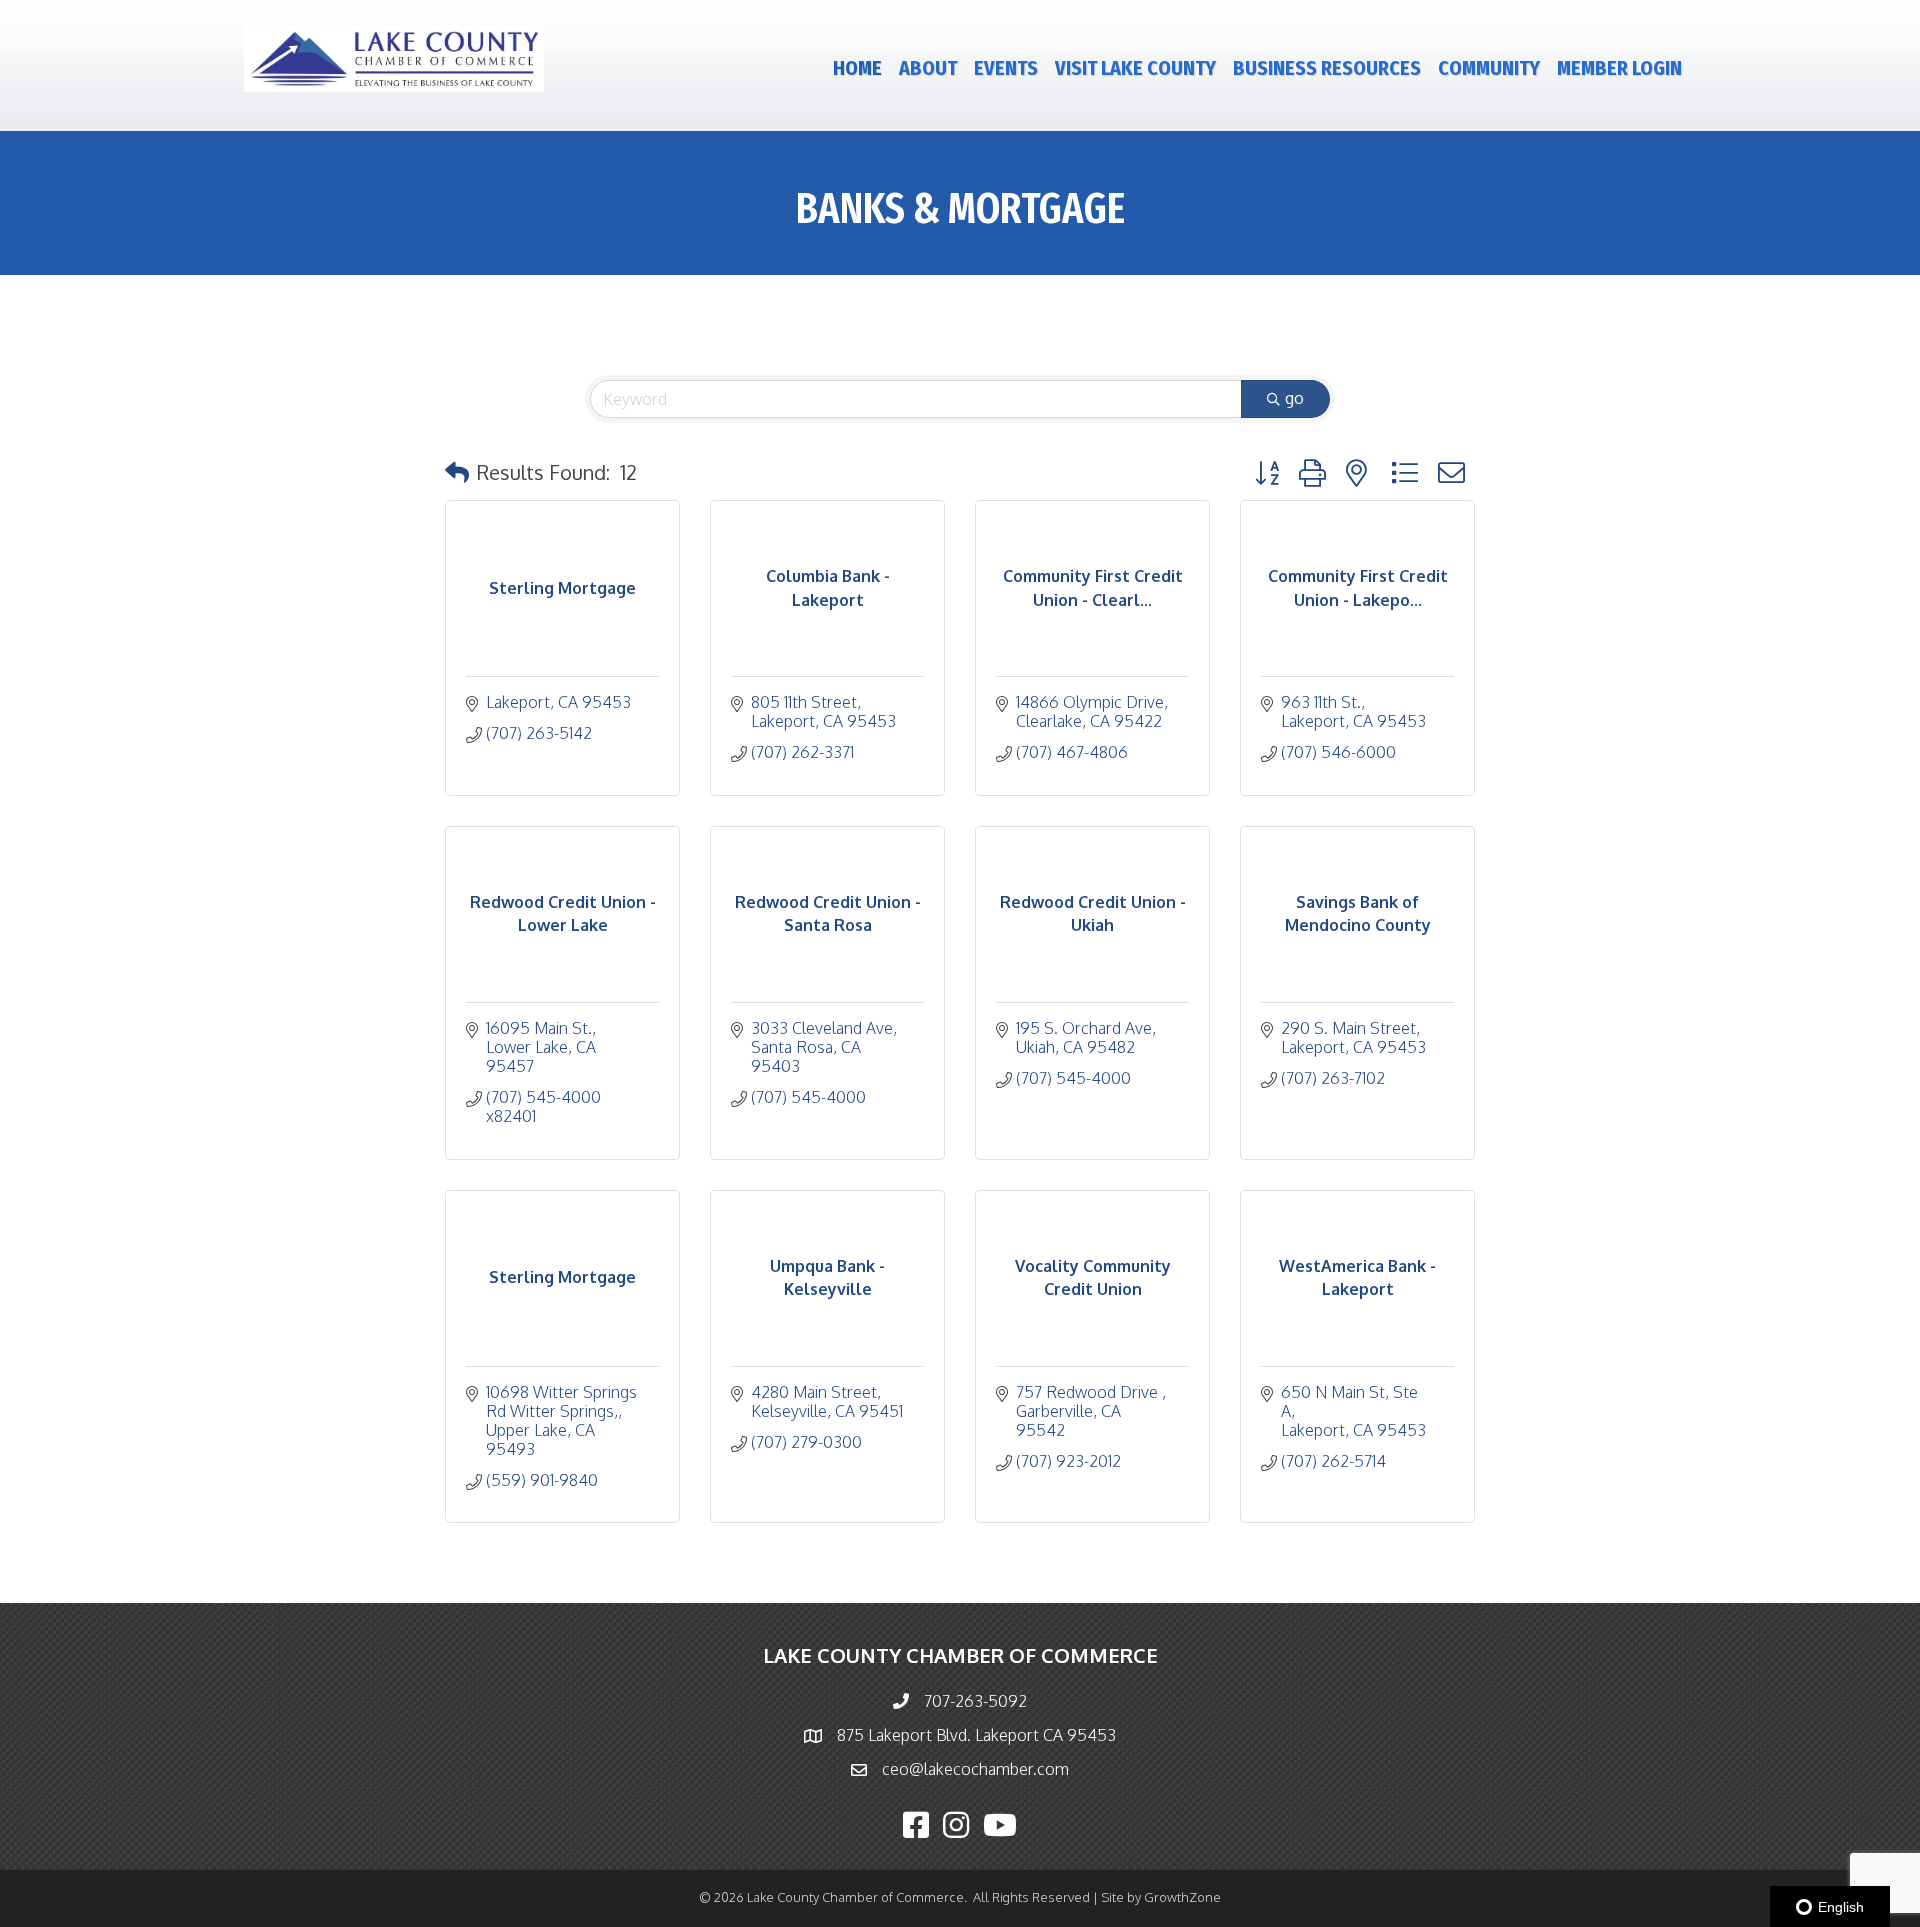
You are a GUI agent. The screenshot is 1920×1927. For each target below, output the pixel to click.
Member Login (1619, 68)
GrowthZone (1182, 1897)
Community (1489, 68)
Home (857, 68)
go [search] (1294, 398)
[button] (457, 472)
